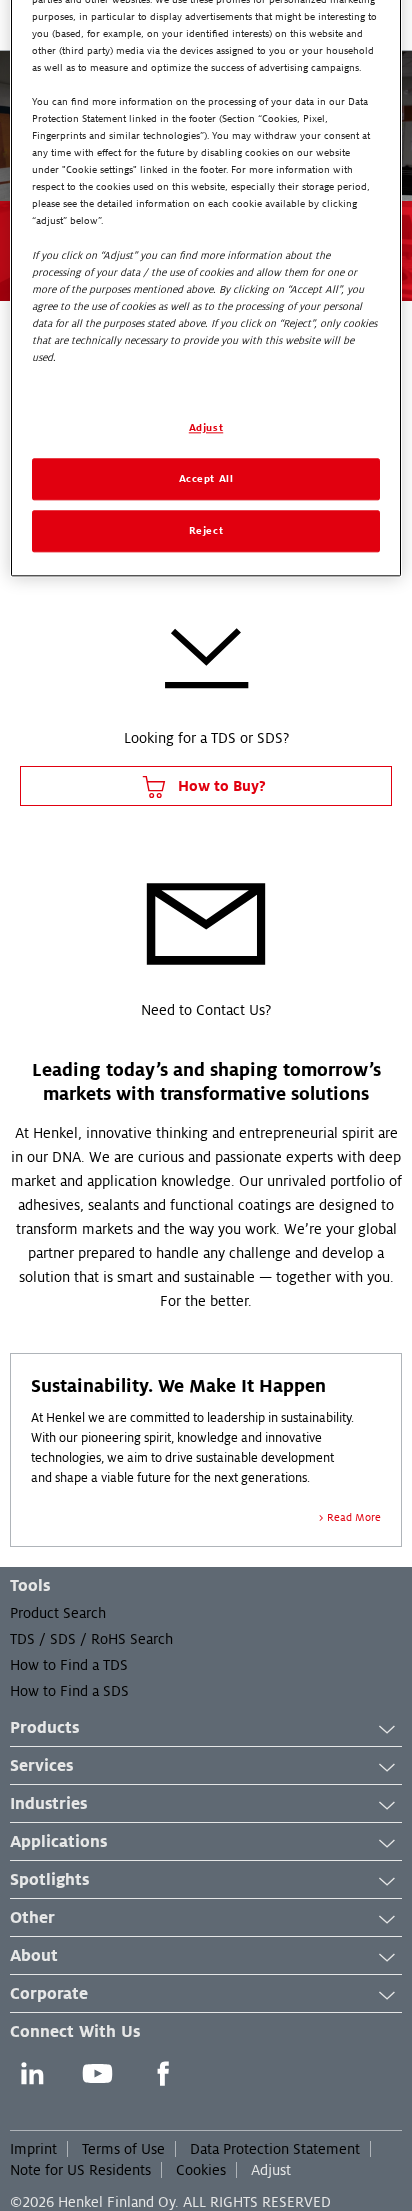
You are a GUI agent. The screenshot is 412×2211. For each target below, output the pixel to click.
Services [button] (41, 1766)
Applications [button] (58, 1842)
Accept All (206, 478)
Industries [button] (48, 1804)
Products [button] (44, 1728)
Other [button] (32, 1918)
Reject (206, 530)
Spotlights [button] (49, 1880)
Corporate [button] (49, 1994)
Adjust (271, 2170)
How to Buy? (220, 786)
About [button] (34, 1956)
